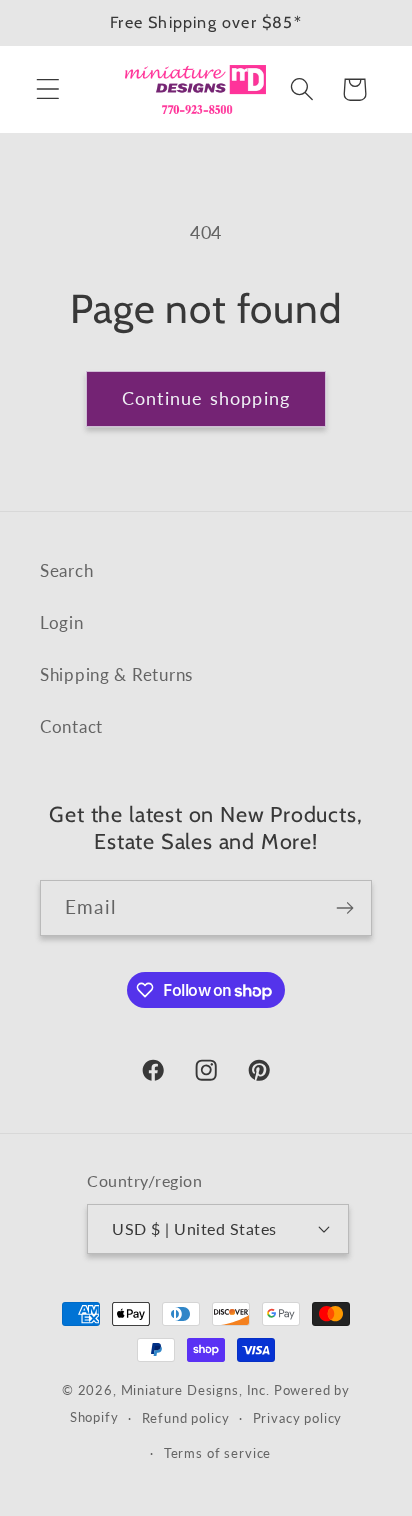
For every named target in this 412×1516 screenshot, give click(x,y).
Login (62, 622)
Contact (71, 726)
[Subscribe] (344, 908)
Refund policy (186, 1418)
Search (66, 570)
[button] (48, 89)
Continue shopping (206, 398)
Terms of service (217, 1453)
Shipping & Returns (116, 674)
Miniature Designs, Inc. (195, 1390)
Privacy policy (298, 1418)
